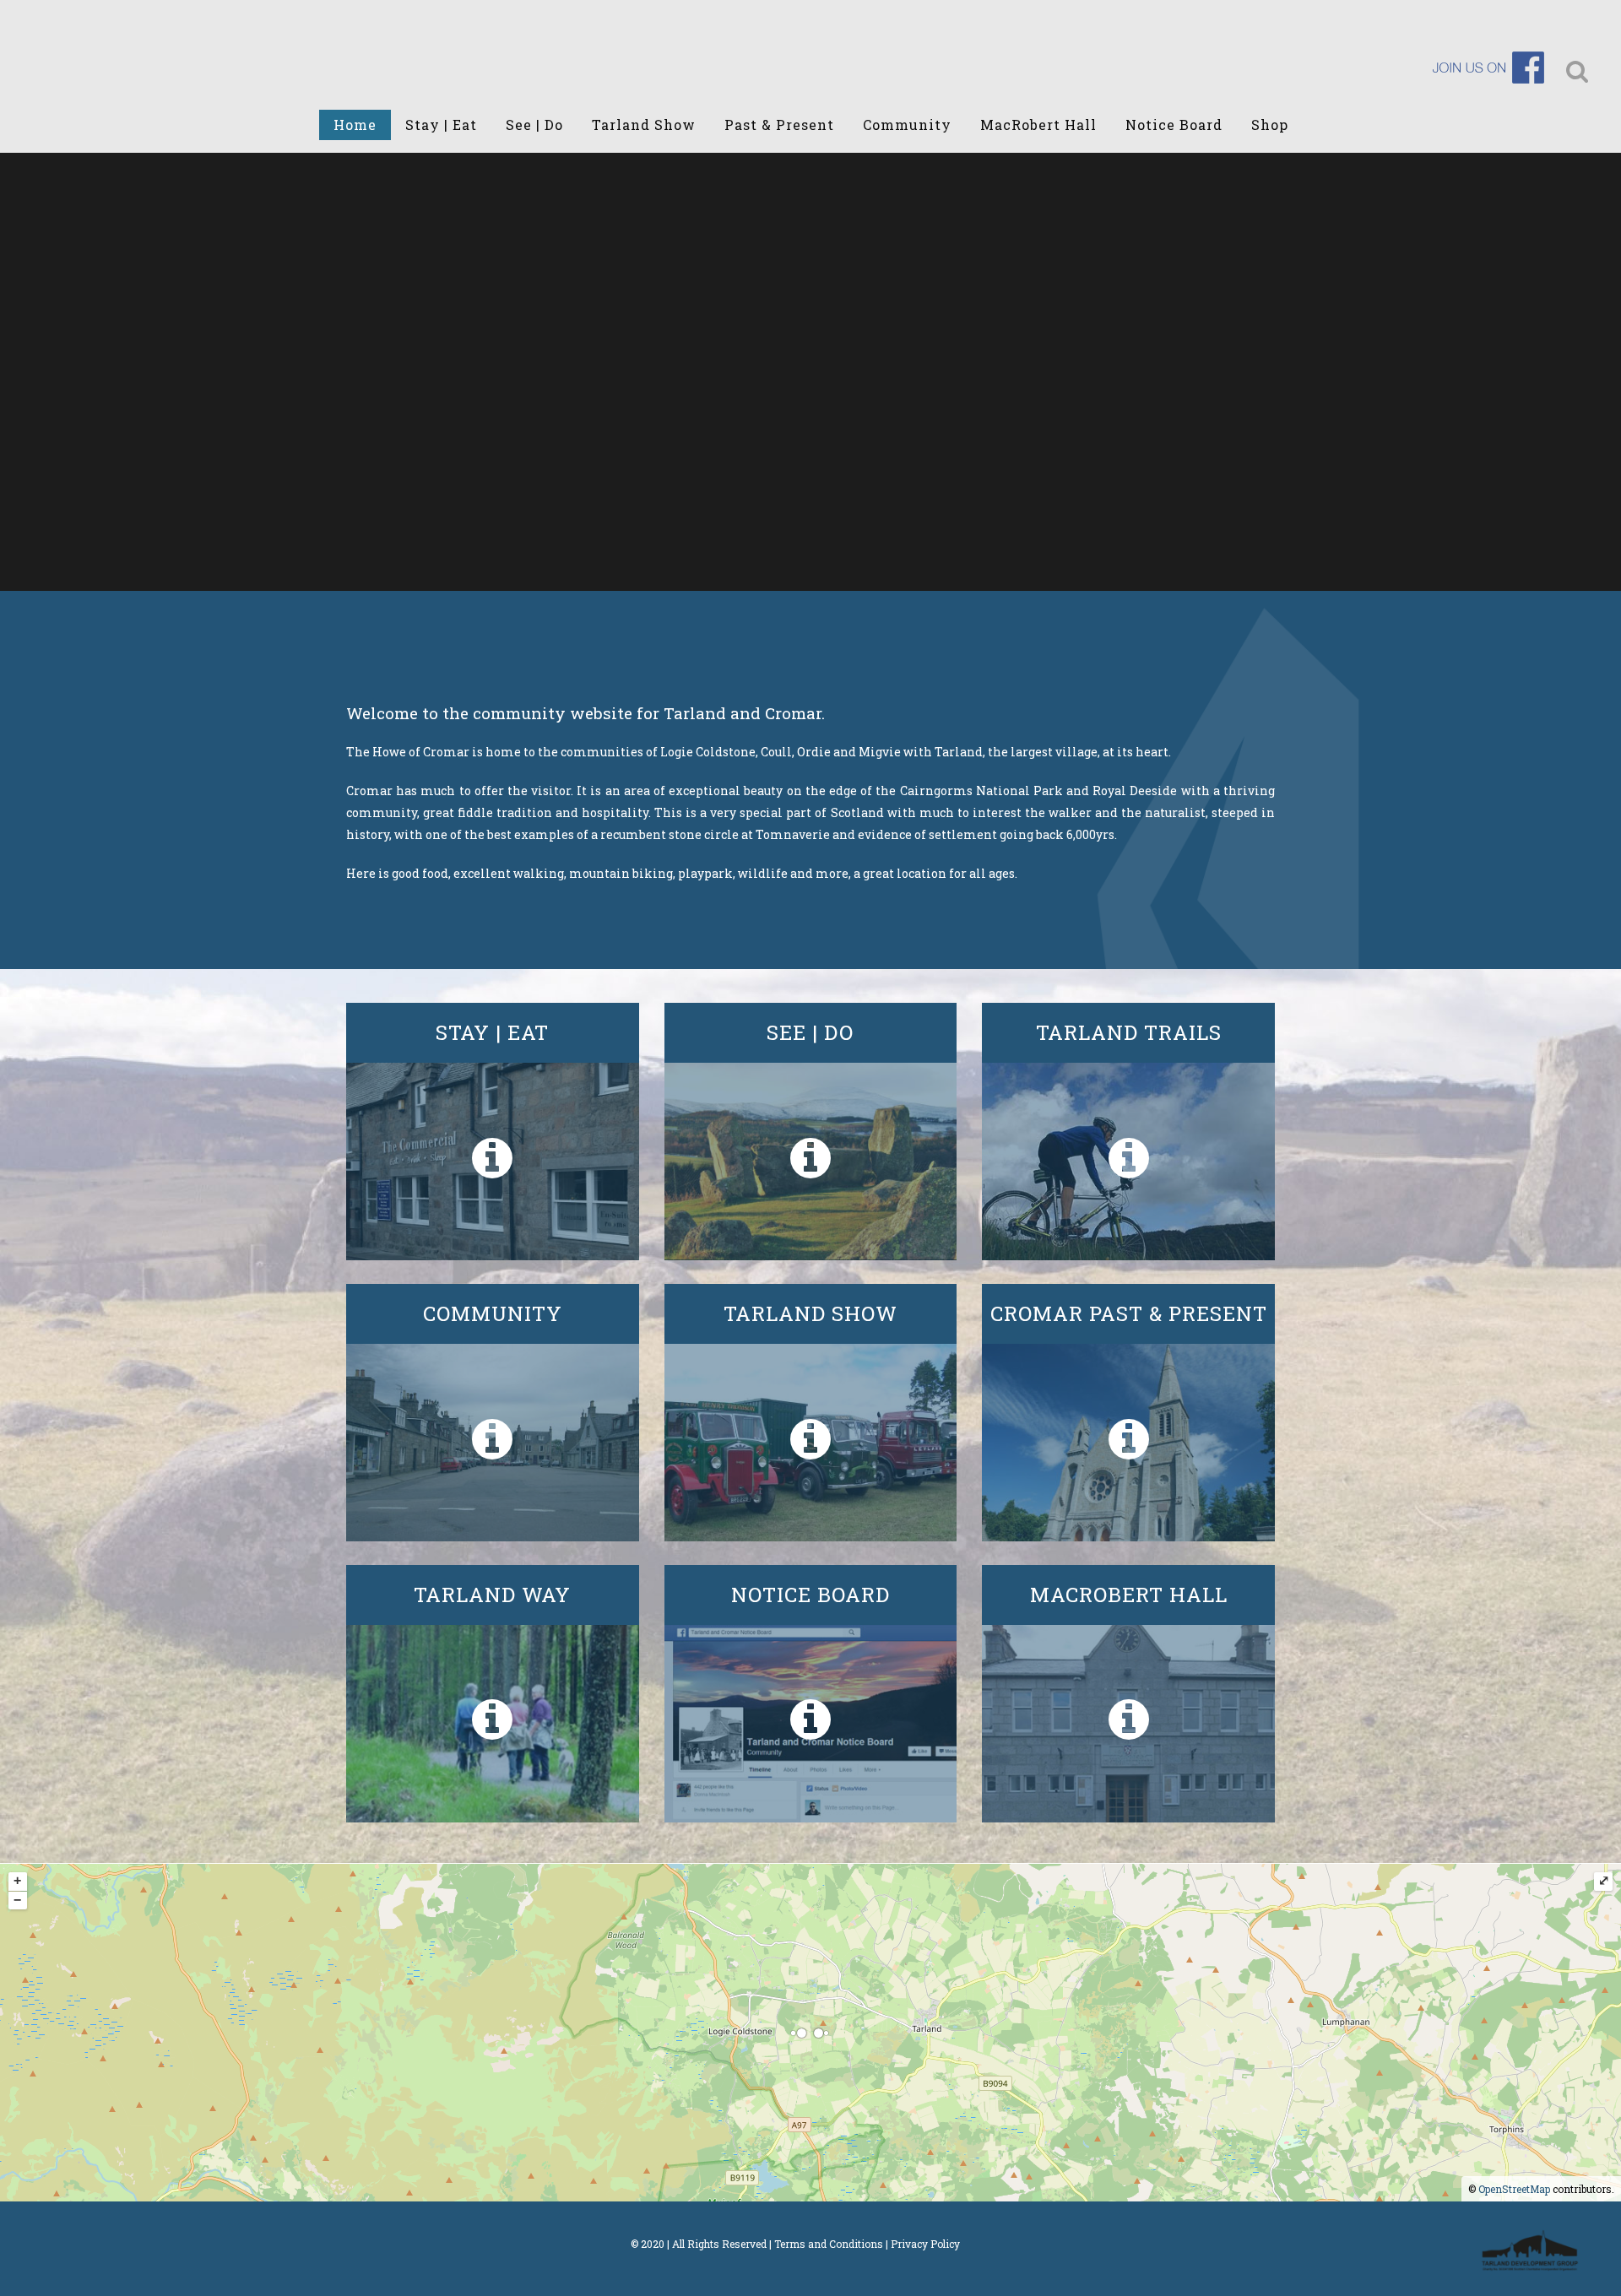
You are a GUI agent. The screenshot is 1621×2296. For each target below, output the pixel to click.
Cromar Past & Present (1129, 1313)
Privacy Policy (925, 2244)
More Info (492, 1162)
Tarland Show (810, 1313)
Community (493, 1313)
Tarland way (492, 1595)
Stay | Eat (492, 1032)
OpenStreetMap (1514, 2189)
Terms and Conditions (829, 2244)
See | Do (810, 1032)
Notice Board (810, 1595)
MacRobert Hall (1129, 1595)
